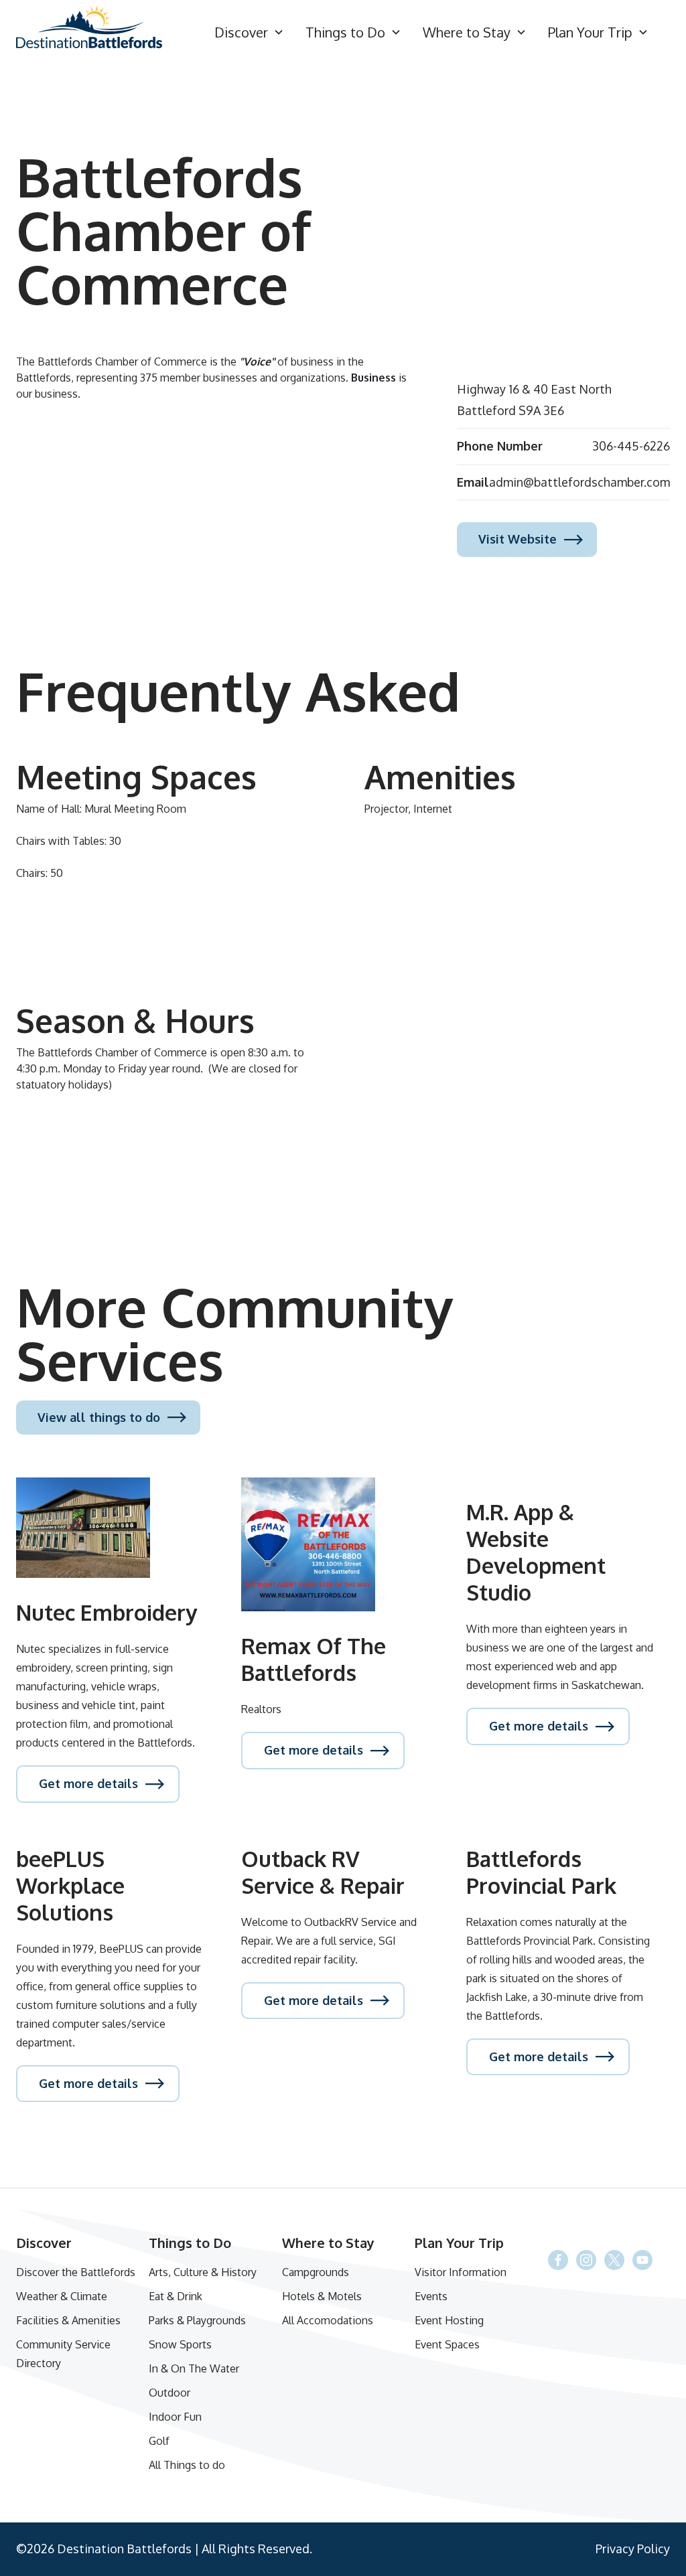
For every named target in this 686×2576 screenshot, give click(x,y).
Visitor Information (461, 2272)
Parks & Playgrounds (197, 2320)
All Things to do (187, 2465)
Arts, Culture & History (203, 2272)
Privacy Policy (633, 2549)
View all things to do (99, 1417)
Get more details (88, 1783)
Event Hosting (449, 2320)
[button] (249, 32)
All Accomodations (328, 2320)
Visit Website (518, 539)
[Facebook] (614, 2260)
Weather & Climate (62, 2296)
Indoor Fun (175, 2417)
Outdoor (169, 2393)
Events (431, 2296)
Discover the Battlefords (76, 2272)
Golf (159, 2441)
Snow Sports (180, 2344)
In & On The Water (194, 2368)
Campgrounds (316, 2272)
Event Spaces (447, 2344)
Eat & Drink (176, 2296)
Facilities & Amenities (68, 2320)
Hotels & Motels (322, 2296)
